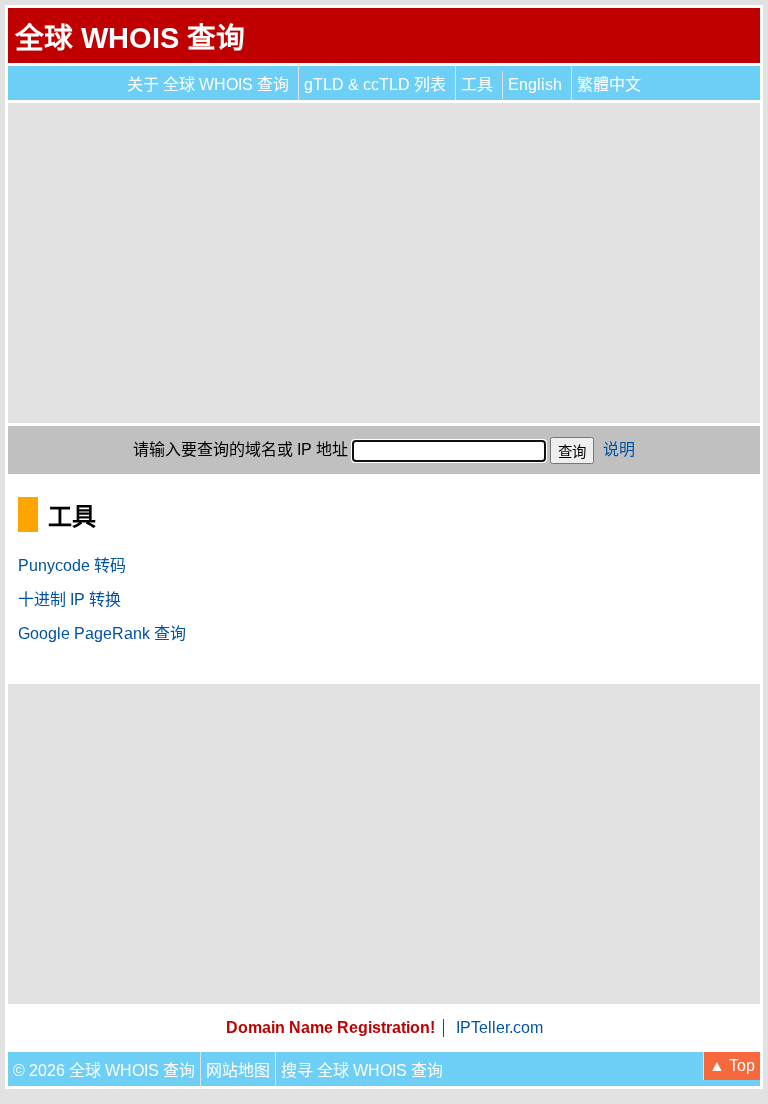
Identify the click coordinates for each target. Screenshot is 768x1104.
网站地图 (238, 1070)
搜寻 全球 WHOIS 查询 (362, 1070)
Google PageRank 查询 (102, 633)
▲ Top (732, 1065)
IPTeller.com (499, 1027)
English (535, 84)
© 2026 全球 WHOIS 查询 (104, 1070)
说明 (619, 449)
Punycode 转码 (72, 565)
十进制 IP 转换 (69, 599)
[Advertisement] (384, 263)
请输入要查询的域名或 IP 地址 (240, 449)
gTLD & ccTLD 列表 (375, 84)
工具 (477, 84)
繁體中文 (609, 84)
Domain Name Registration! (330, 1027)
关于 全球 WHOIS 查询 (208, 84)
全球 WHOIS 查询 (130, 38)
